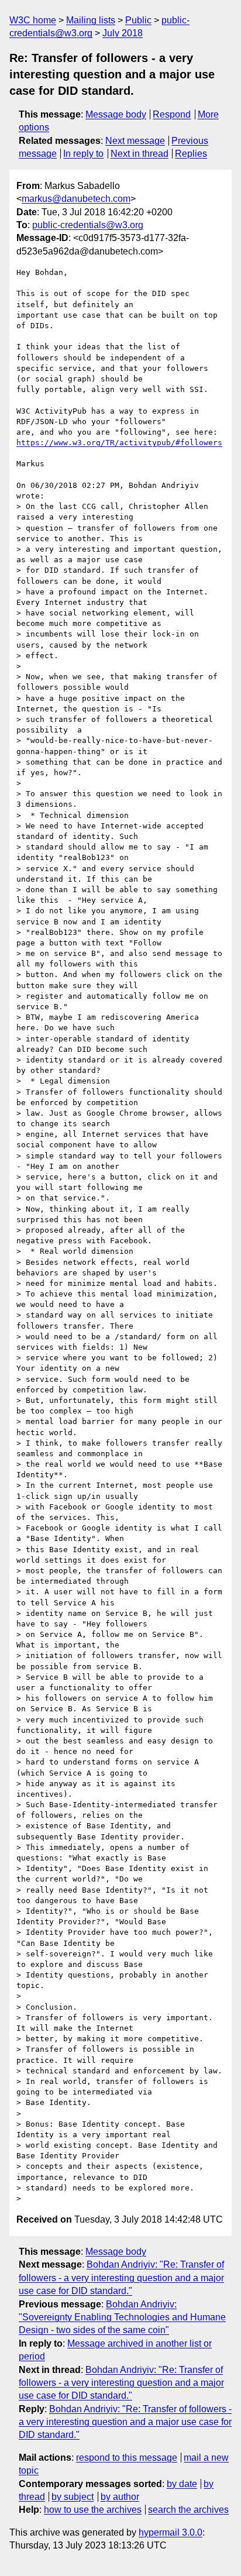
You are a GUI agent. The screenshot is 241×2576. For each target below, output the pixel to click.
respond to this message (127, 2458)
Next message (135, 141)
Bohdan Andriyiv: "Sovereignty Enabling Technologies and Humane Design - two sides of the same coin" (122, 2317)
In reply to (83, 154)
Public (138, 20)
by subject (73, 2497)
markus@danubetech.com (76, 199)
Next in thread (140, 154)
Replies (191, 154)
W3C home (33, 20)
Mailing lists (91, 20)
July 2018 (123, 33)
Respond (172, 114)
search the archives (188, 2510)
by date (182, 2484)
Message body (116, 114)
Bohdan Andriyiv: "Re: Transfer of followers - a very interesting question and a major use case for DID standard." (121, 2278)
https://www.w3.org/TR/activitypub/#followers (119, 443)
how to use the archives (93, 2510)
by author (120, 2497)
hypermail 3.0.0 (171, 2532)
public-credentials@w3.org (88, 225)
